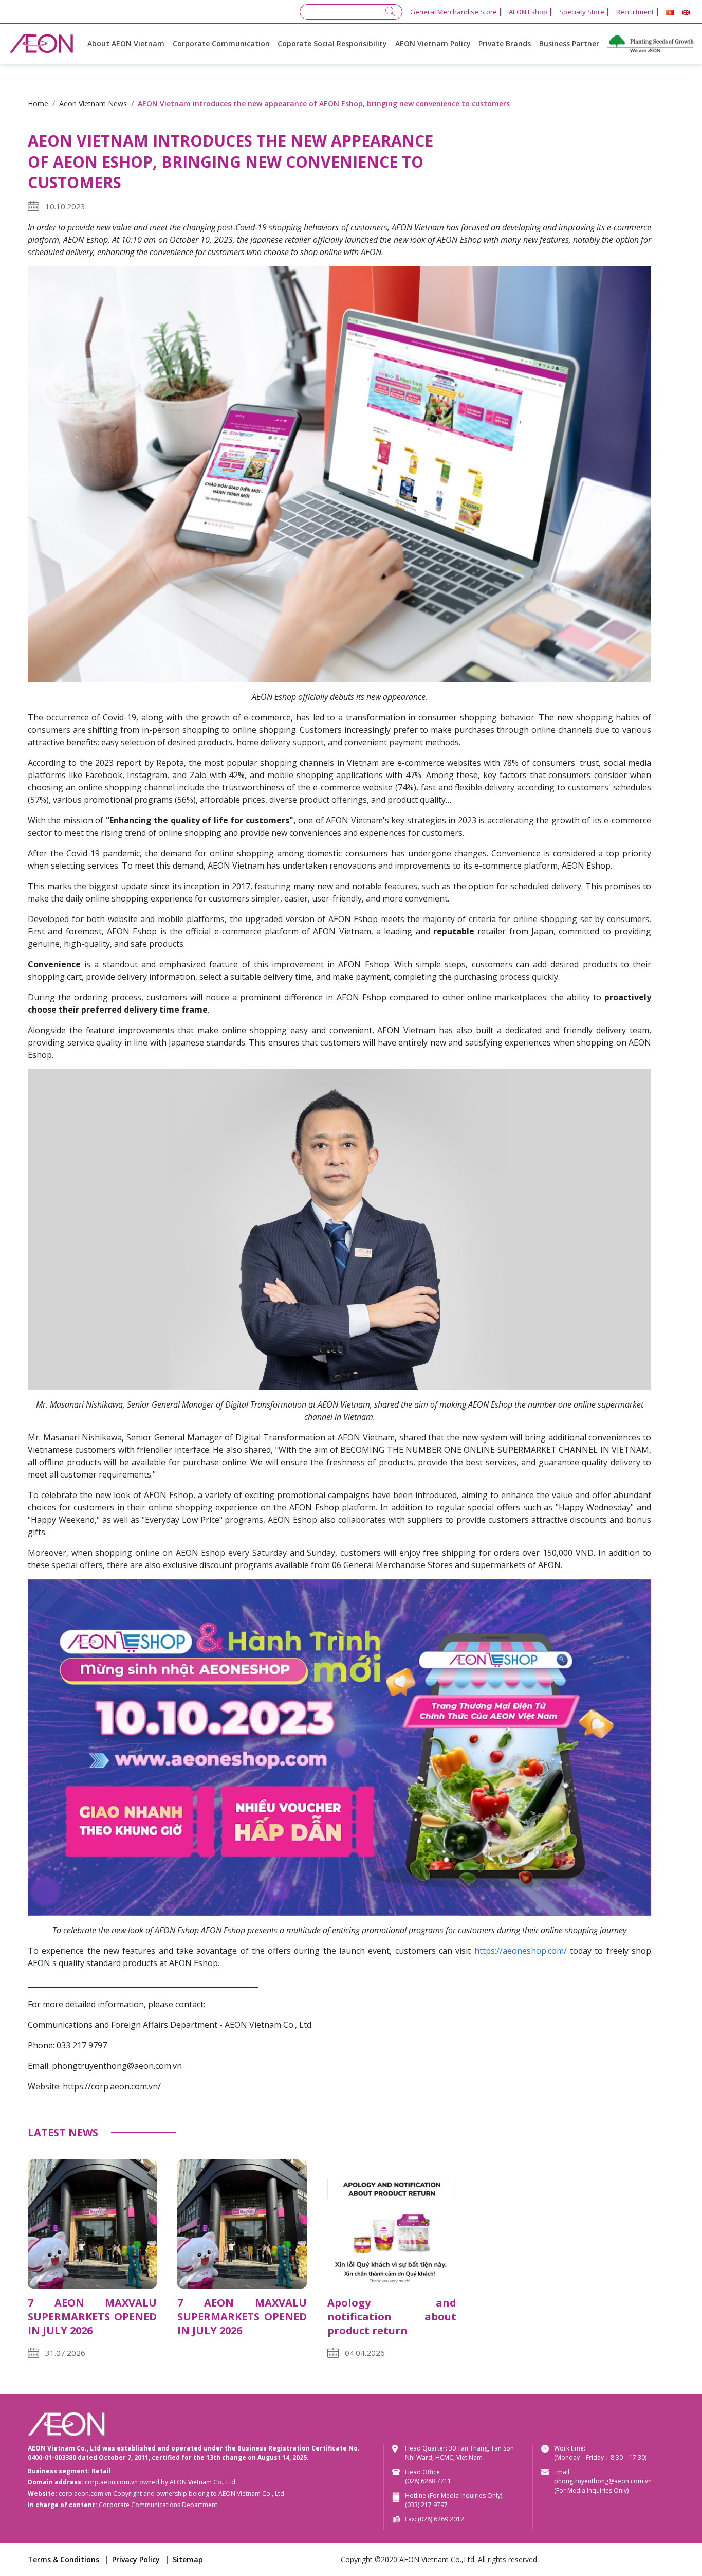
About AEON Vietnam (126, 43)
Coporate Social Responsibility (332, 43)
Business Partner (569, 43)
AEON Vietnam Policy (433, 43)
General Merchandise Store (454, 12)
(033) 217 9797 (426, 2505)
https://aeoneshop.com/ (521, 1951)
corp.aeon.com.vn (111, 2482)
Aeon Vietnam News (93, 104)
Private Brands (505, 43)
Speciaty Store (582, 12)
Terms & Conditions (63, 2559)
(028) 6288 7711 (428, 2481)
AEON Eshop (528, 12)
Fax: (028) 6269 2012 (435, 2519)
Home (38, 104)
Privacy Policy (136, 2559)
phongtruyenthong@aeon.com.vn (603, 2481)
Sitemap (188, 2559)
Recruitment (635, 12)
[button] (670, 13)
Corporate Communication (221, 43)
